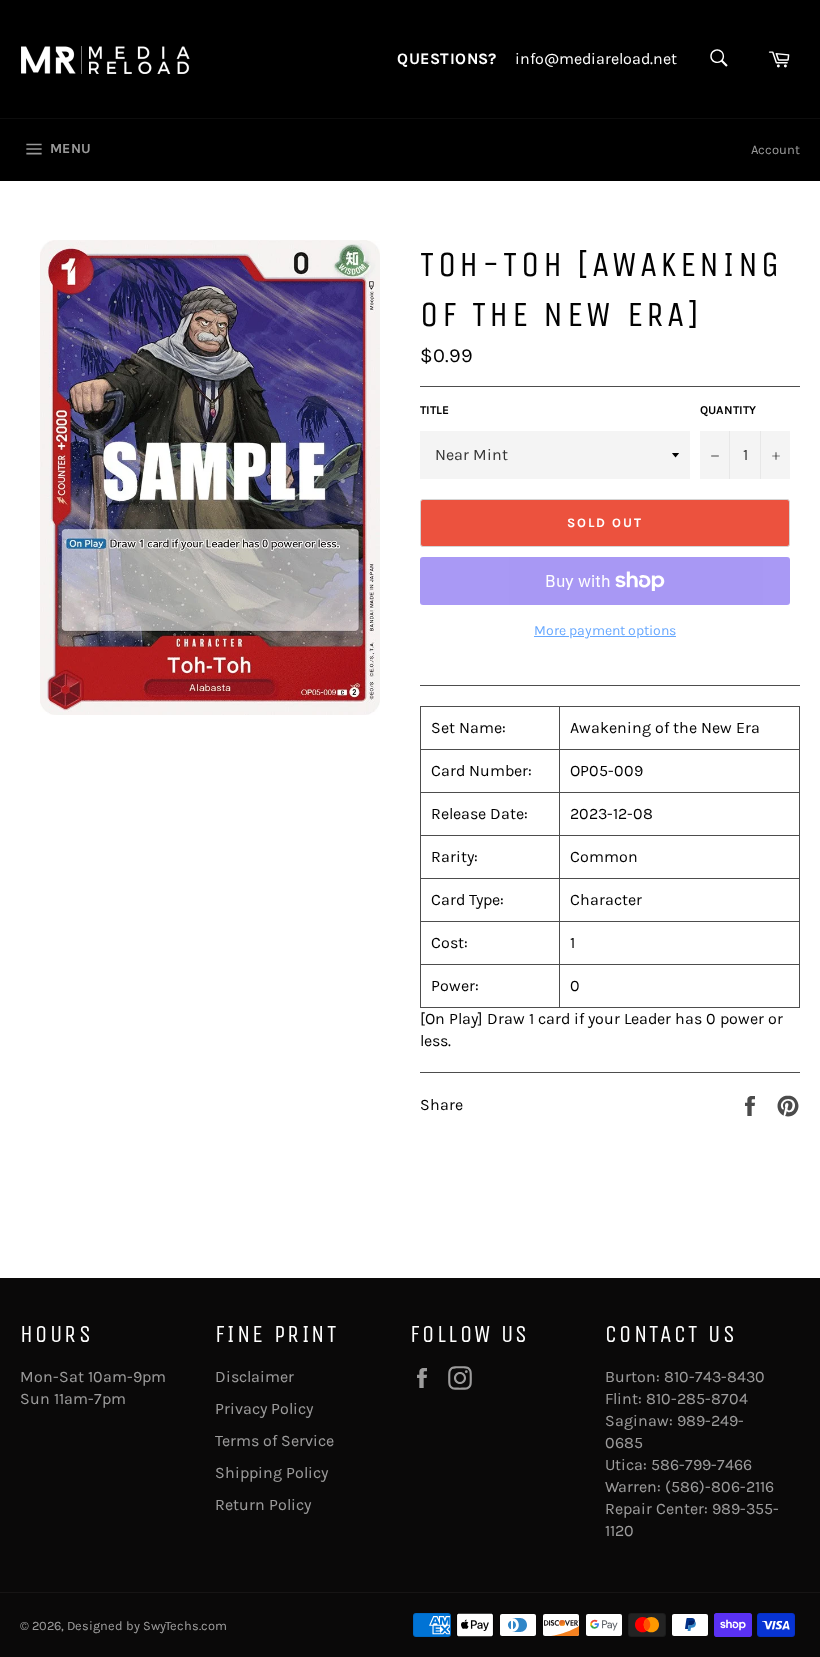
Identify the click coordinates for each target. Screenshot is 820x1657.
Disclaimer (254, 1376)
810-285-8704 (697, 1398)
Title (434, 410)
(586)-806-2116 (719, 1486)
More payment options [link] (605, 630)
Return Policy (263, 1504)
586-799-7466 (701, 1464)
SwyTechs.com (185, 1625)
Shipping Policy (271, 1472)
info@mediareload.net (596, 59)
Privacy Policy (264, 1408)
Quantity (728, 410)
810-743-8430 (714, 1376)
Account (775, 149)
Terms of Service (274, 1440)
